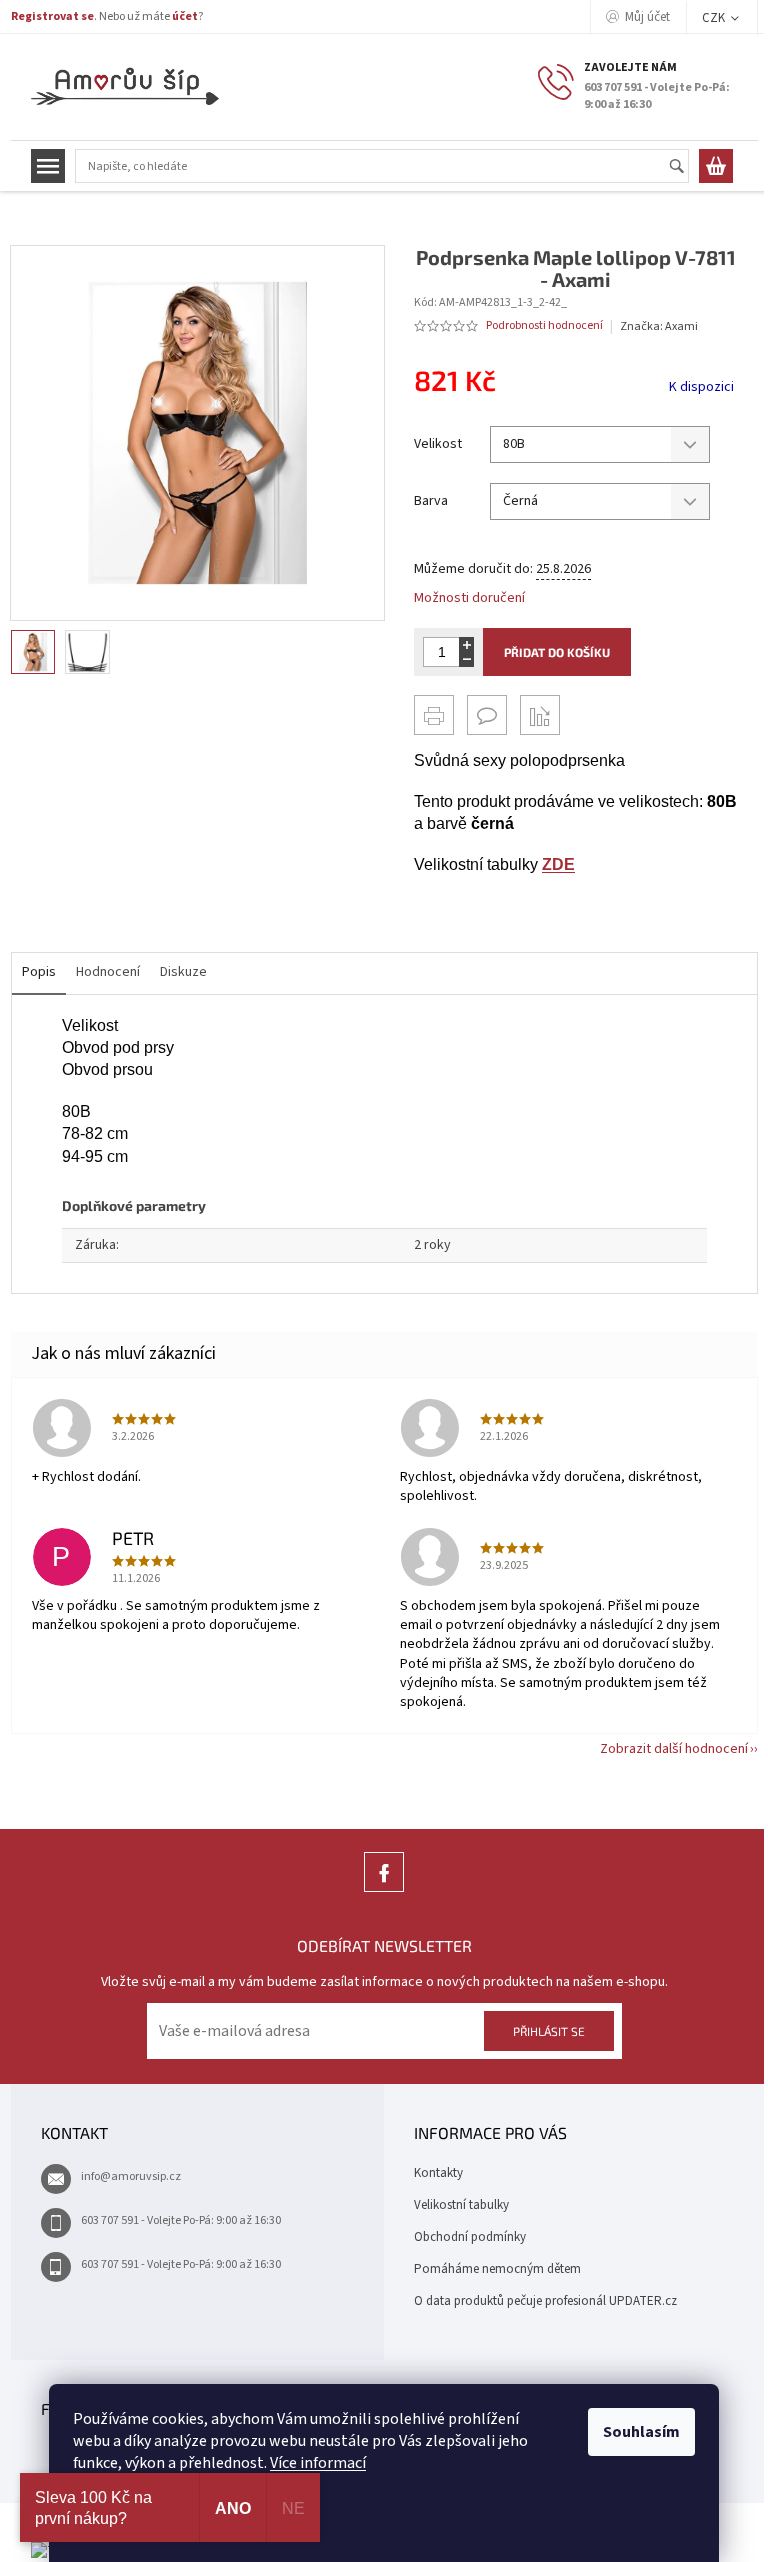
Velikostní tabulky (461, 2205)
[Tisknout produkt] (434, 715)
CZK (715, 18)
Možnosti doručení (469, 598)
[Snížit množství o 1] (466, 659)
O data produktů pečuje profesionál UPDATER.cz (545, 2301)
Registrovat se (52, 16)
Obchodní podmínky (470, 2237)
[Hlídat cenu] (540, 715)
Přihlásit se (549, 2031)
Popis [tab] (39, 972)
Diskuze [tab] (183, 972)
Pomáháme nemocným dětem (497, 2269)
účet (185, 16)
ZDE (558, 864)
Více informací (318, 2463)
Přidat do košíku (557, 652)
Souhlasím (641, 2432)
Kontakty (438, 2173)
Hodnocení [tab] (108, 972)
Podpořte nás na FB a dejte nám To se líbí (384, 1891)
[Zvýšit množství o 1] (466, 644)
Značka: (659, 326)
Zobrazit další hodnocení (674, 1749)
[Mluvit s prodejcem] (487, 715)
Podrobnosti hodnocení (544, 326)
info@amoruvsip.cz (131, 2176)
